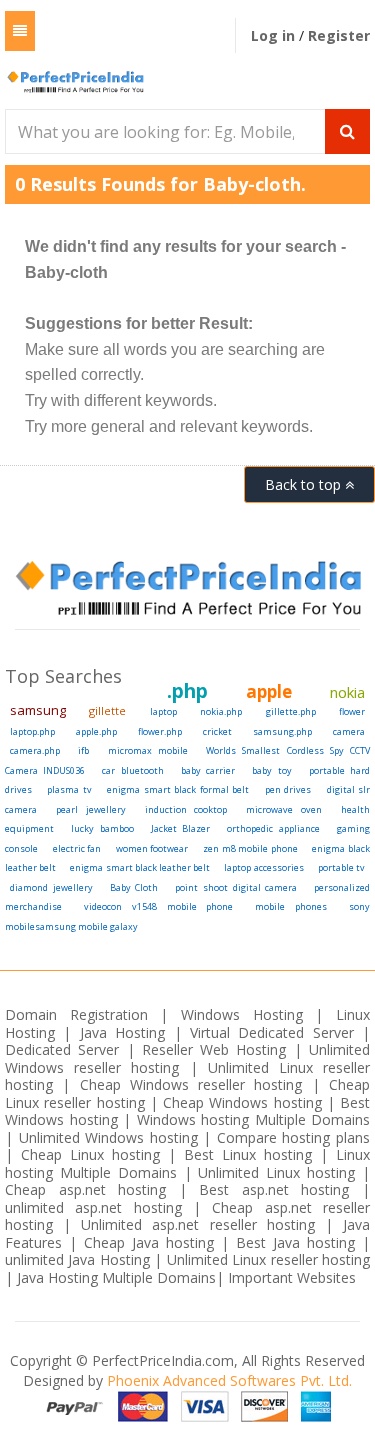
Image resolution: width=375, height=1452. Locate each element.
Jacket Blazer (180, 828)
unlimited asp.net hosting (99, 1207)
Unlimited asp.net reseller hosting (203, 1224)
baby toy (271, 770)
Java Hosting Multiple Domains (116, 1277)
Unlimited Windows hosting (111, 1137)
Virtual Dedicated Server (272, 1032)
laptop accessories (263, 867)
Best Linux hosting (252, 1154)
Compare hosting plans (293, 1137)
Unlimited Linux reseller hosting (268, 1259)
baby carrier (208, 770)
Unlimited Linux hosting (276, 1172)
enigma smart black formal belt (178, 789)
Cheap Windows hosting (245, 1102)
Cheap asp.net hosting (85, 1189)
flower (352, 711)
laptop (163, 711)
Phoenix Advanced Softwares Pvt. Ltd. (229, 1380)
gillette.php (291, 711)
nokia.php (221, 711)
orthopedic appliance (273, 828)
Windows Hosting (242, 1014)
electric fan (77, 848)
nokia (347, 692)
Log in (275, 35)
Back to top (305, 484)
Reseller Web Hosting (214, 1049)
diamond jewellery (51, 887)
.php (187, 691)
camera (349, 731)
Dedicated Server (62, 1049)
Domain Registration (76, 1014)
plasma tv (69, 789)
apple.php (96, 731)
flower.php (160, 731)
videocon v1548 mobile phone (159, 906)
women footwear (152, 848)
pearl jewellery (90, 809)
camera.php (35, 750)
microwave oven (283, 809)
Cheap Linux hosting (90, 1154)
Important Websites (292, 1277)
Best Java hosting (295, 1242)
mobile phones (291, 906)
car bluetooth (132, 770)
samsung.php (282, 731)
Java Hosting (122, 1032)
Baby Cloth (134, 887)
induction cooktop (186, 809)
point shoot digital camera (236, 887)
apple (269, 691)
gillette (107, 710)
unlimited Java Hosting (77, 1259)
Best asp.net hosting (274, 1189)
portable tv (341, 867)
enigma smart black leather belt (140, 867)
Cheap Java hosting (152, 1242)
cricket (217, 731)
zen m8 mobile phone (250, 848)
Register (339, 35)
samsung (38, 710)
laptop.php (32, 731)
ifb (83, 750)
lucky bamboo (102, 828)
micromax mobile (148, 750)
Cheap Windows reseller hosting (191, 1084)
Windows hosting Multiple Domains (254, 1119)
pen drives (288, 789)
